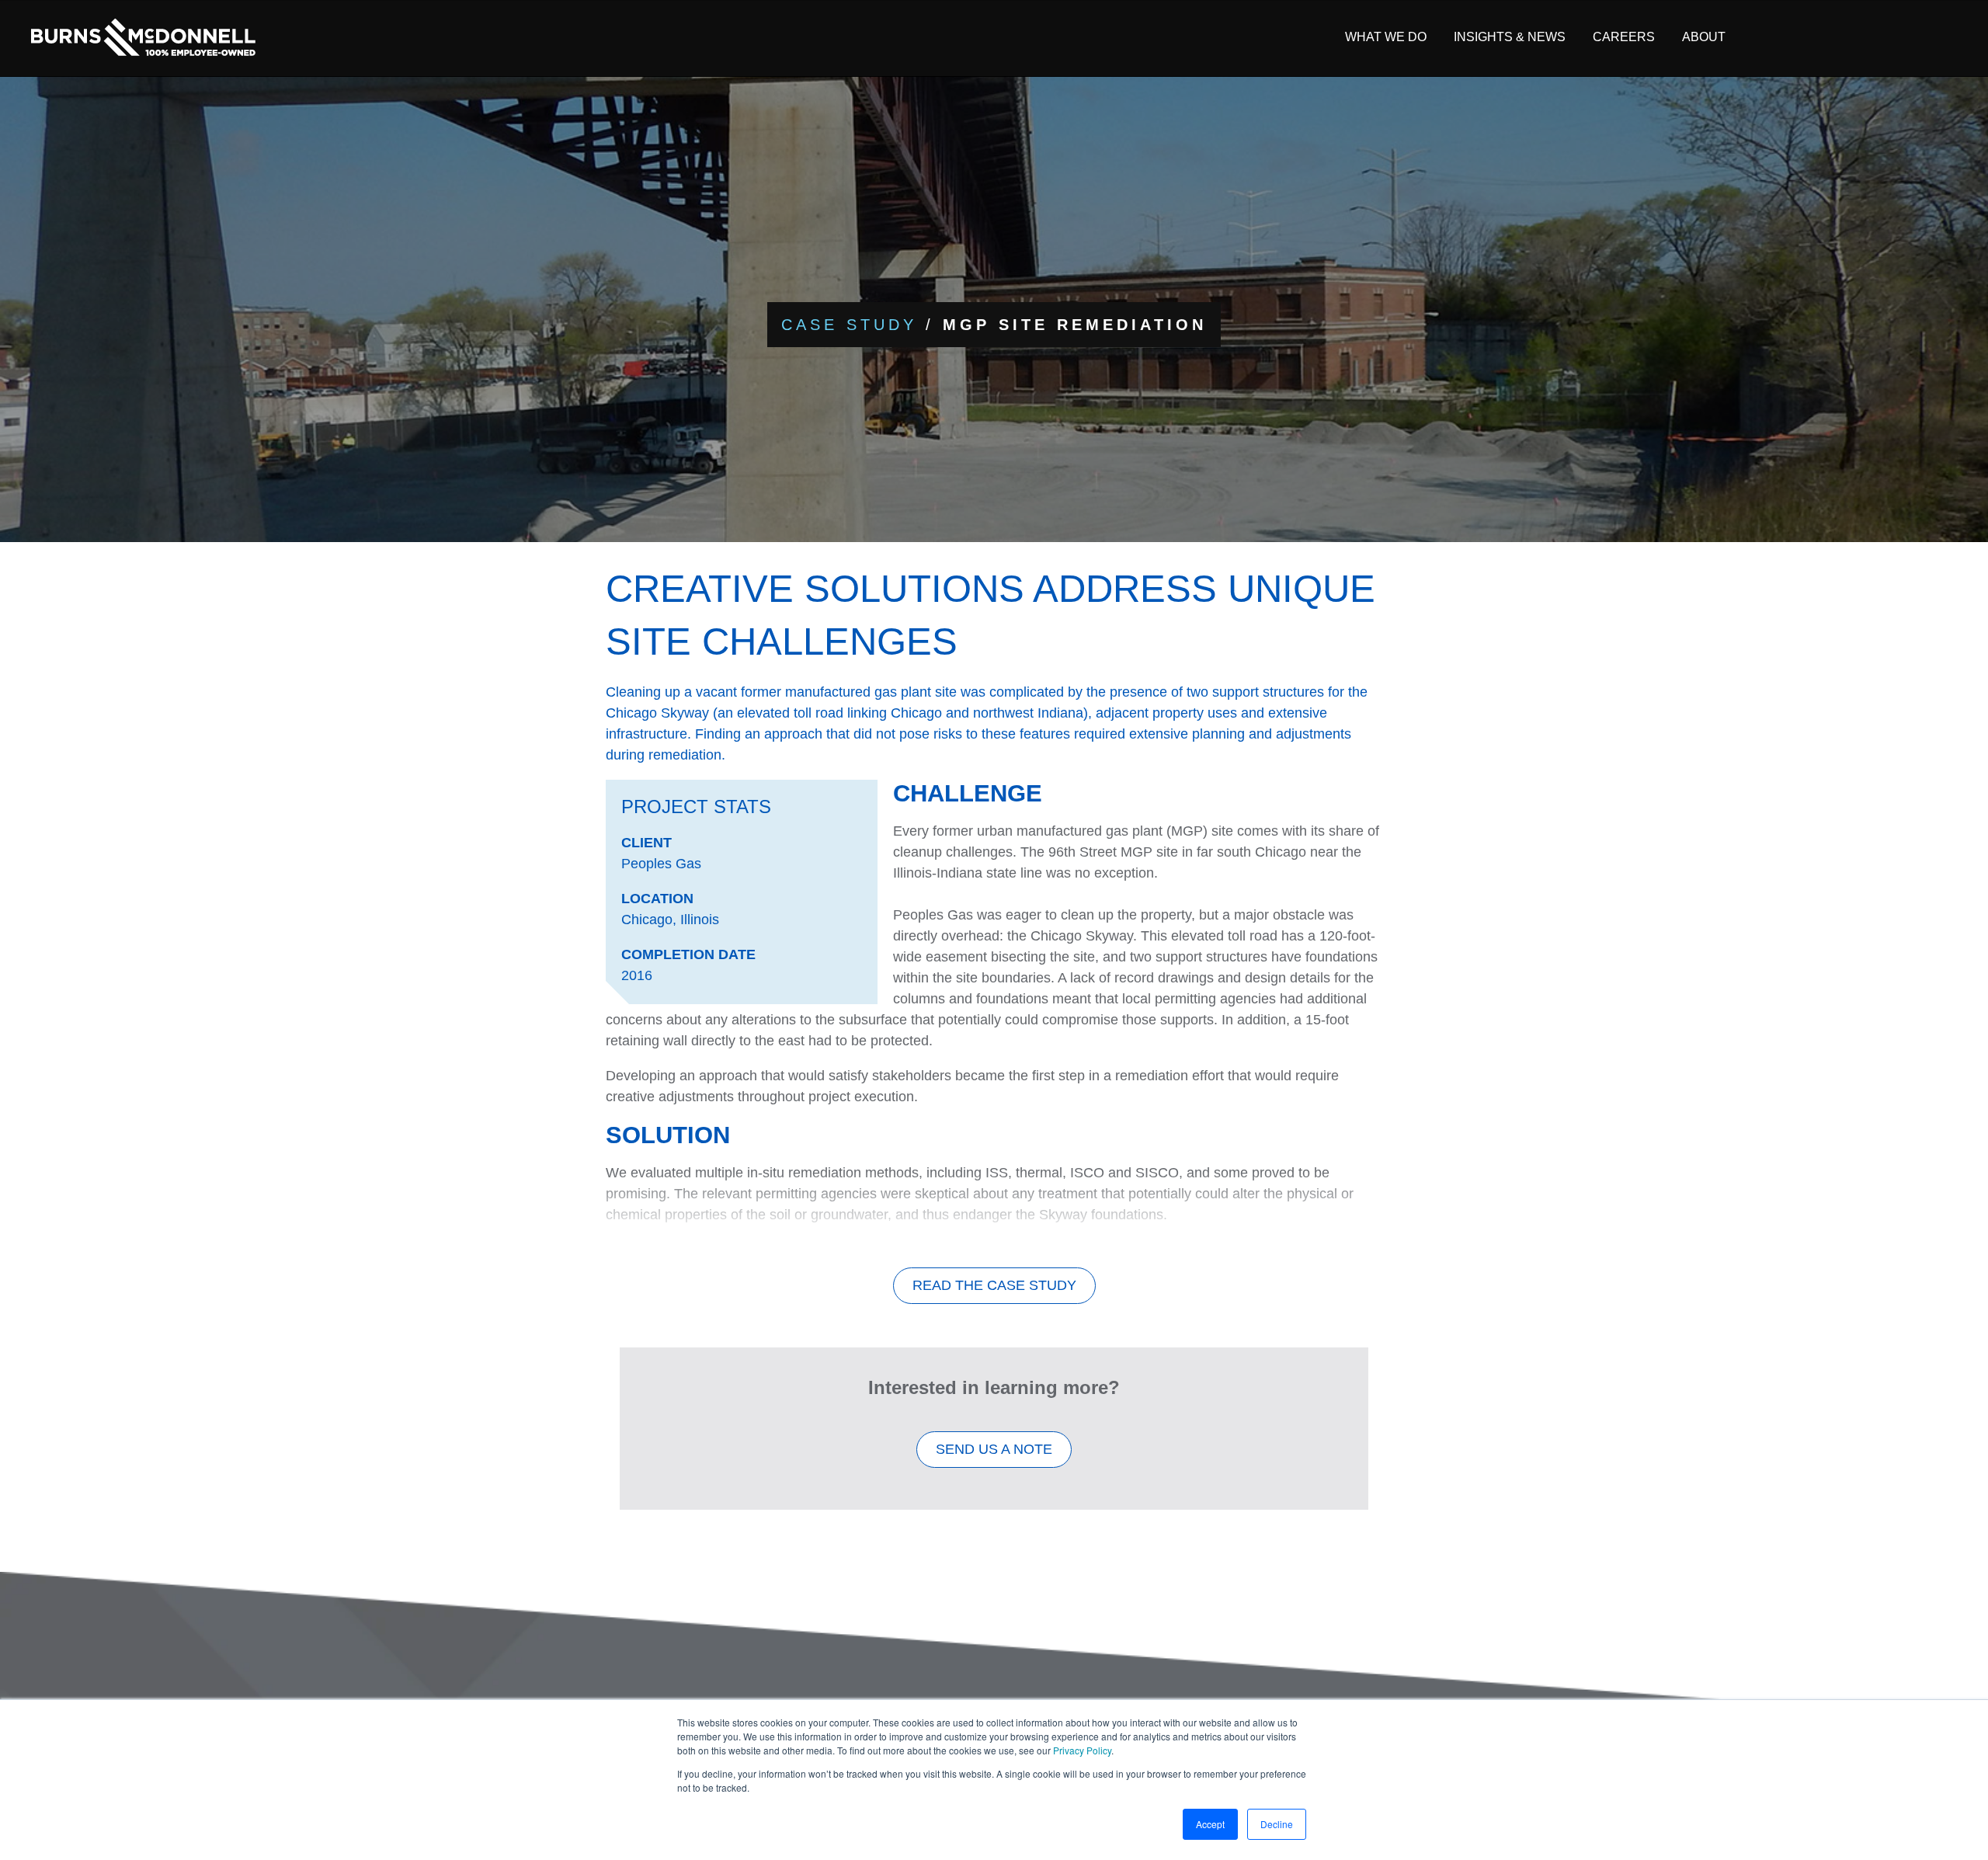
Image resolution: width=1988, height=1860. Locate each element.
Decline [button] (1277, 1824)
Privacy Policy (1082, 1750)
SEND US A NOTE (994, 1449)
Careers (1624, 37)
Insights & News (1510, 37)
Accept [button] (1210, 1824)
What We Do (1386, 37)
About (1704, 37)
